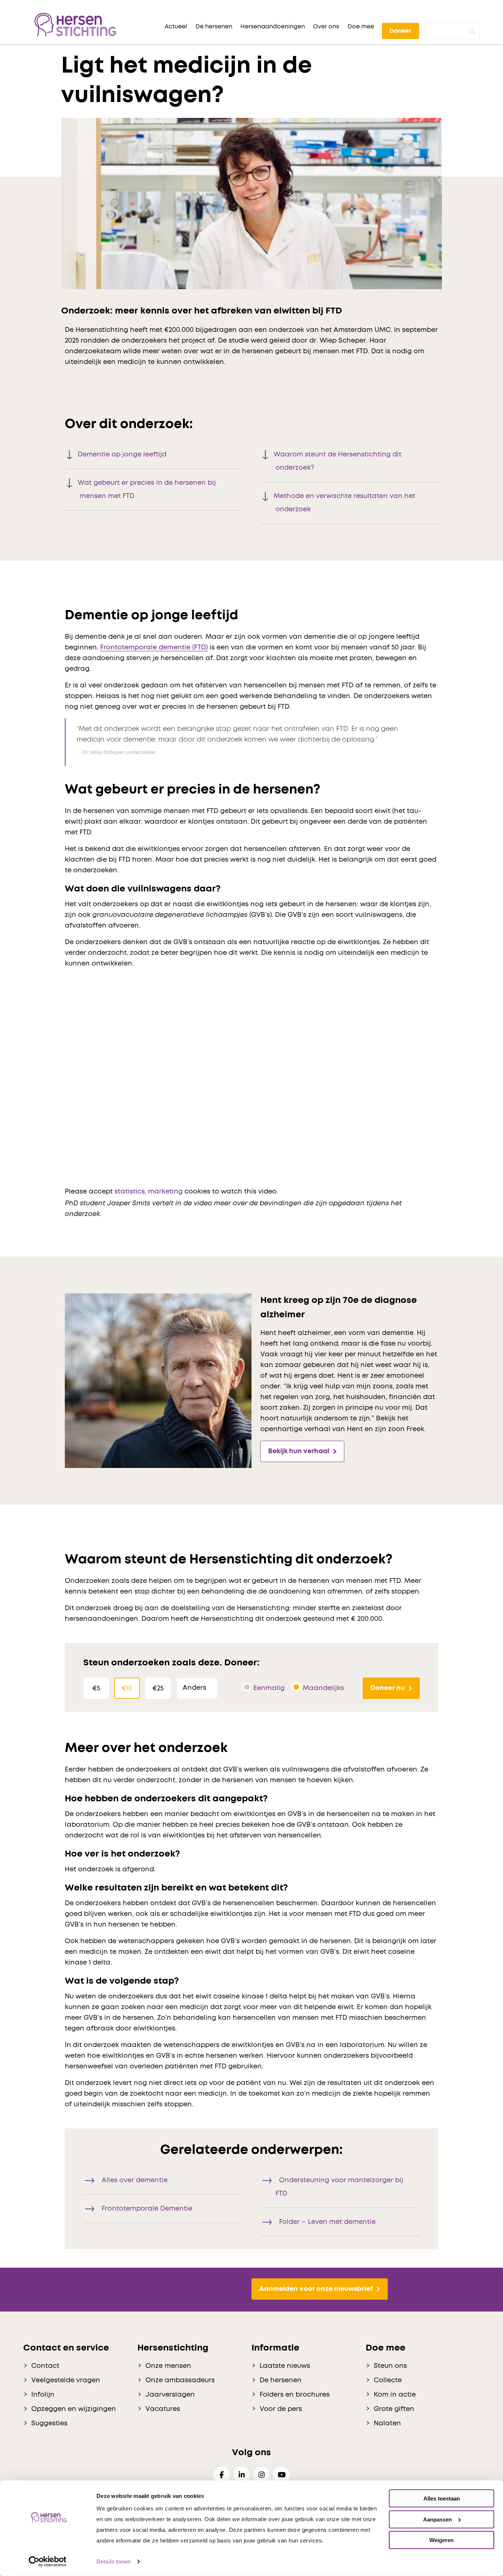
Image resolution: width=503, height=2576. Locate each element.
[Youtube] (281, 2475)
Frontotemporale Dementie (147, 2209)
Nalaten (387, 2423)
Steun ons (390, 2366)
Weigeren (442, 2540)
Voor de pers (281, 2409)
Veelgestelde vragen (66, 2380)
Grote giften (394, 2409)
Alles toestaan (442, 2498)
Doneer (400, 31)
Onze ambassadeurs (180, 2380)
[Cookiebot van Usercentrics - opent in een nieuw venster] (48, 2562)
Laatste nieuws (285, 2366)
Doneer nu (388, 1688)
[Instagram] (261, 2475)
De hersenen (281, 2380)
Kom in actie (395, 2395)
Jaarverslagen (170, 2395)
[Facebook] (222, 2475)
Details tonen (114, 2561)
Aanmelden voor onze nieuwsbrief (316, 2289)
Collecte (388, 2380)
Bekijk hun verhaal (299, 1451)
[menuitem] (176, 27)
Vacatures (163, 2409)
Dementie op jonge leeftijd (122, 455)
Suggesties (49, 2423)
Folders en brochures (295, 2395)
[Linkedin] (242, 2475)
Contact (45, 2366)
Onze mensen (168, 2366)
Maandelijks (323, 1688)
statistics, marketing (149, 1192)
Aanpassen (437, 2519)
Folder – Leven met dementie (327, 2222)
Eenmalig (269, 1688)
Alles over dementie (135, 2180)
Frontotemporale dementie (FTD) (154, 648)
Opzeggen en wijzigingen (74, 2409)
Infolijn (43, 2395)
